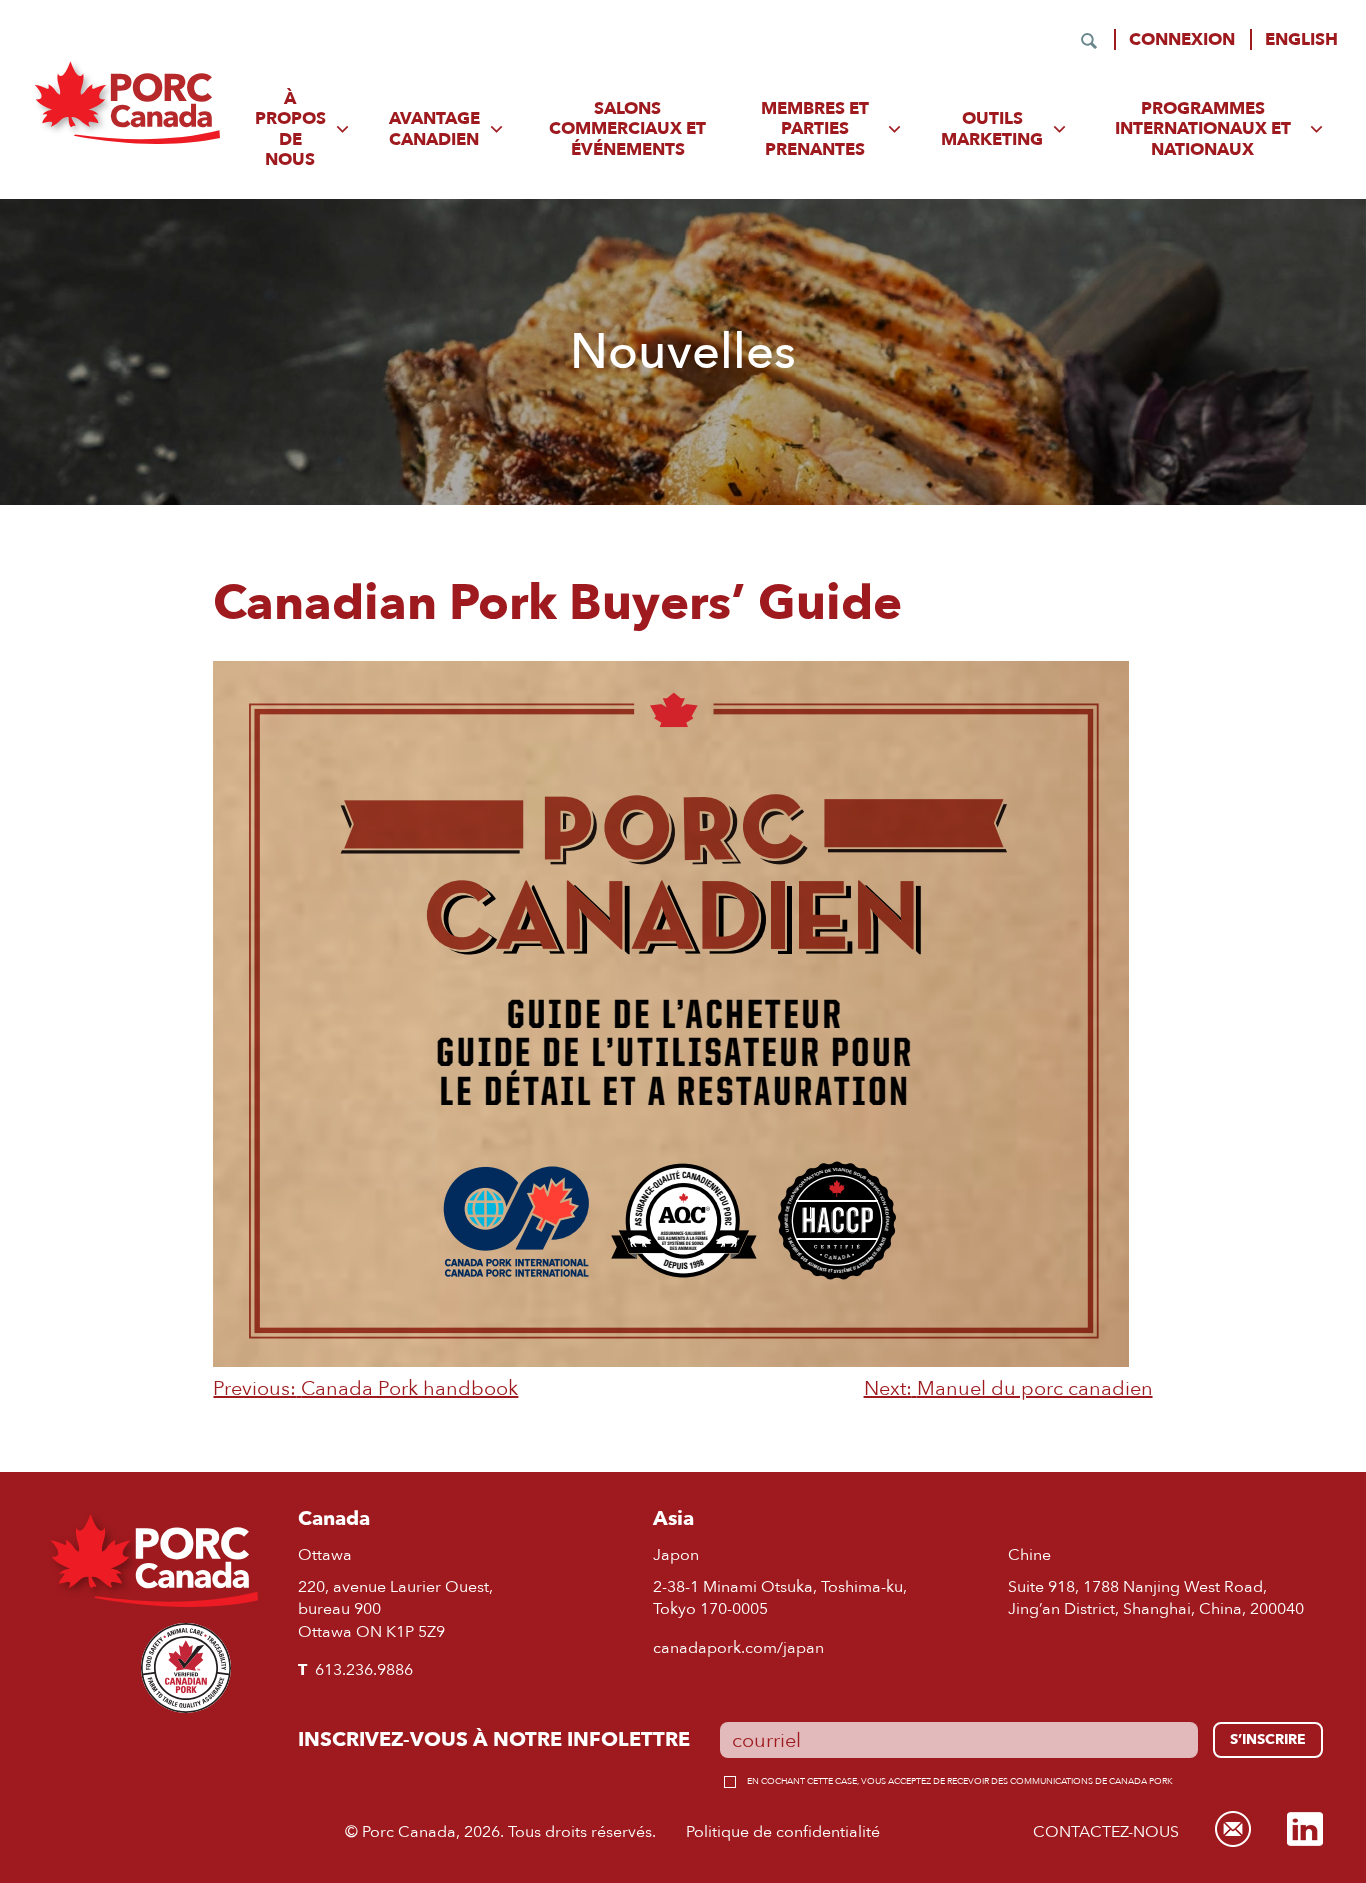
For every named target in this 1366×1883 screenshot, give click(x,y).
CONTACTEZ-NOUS (1106, 1831)
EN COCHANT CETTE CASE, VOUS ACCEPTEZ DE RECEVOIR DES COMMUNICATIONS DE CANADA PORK (960, 1780)
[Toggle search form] (1089, 41)
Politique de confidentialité (783, 1831)
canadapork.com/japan (738, 1647)
